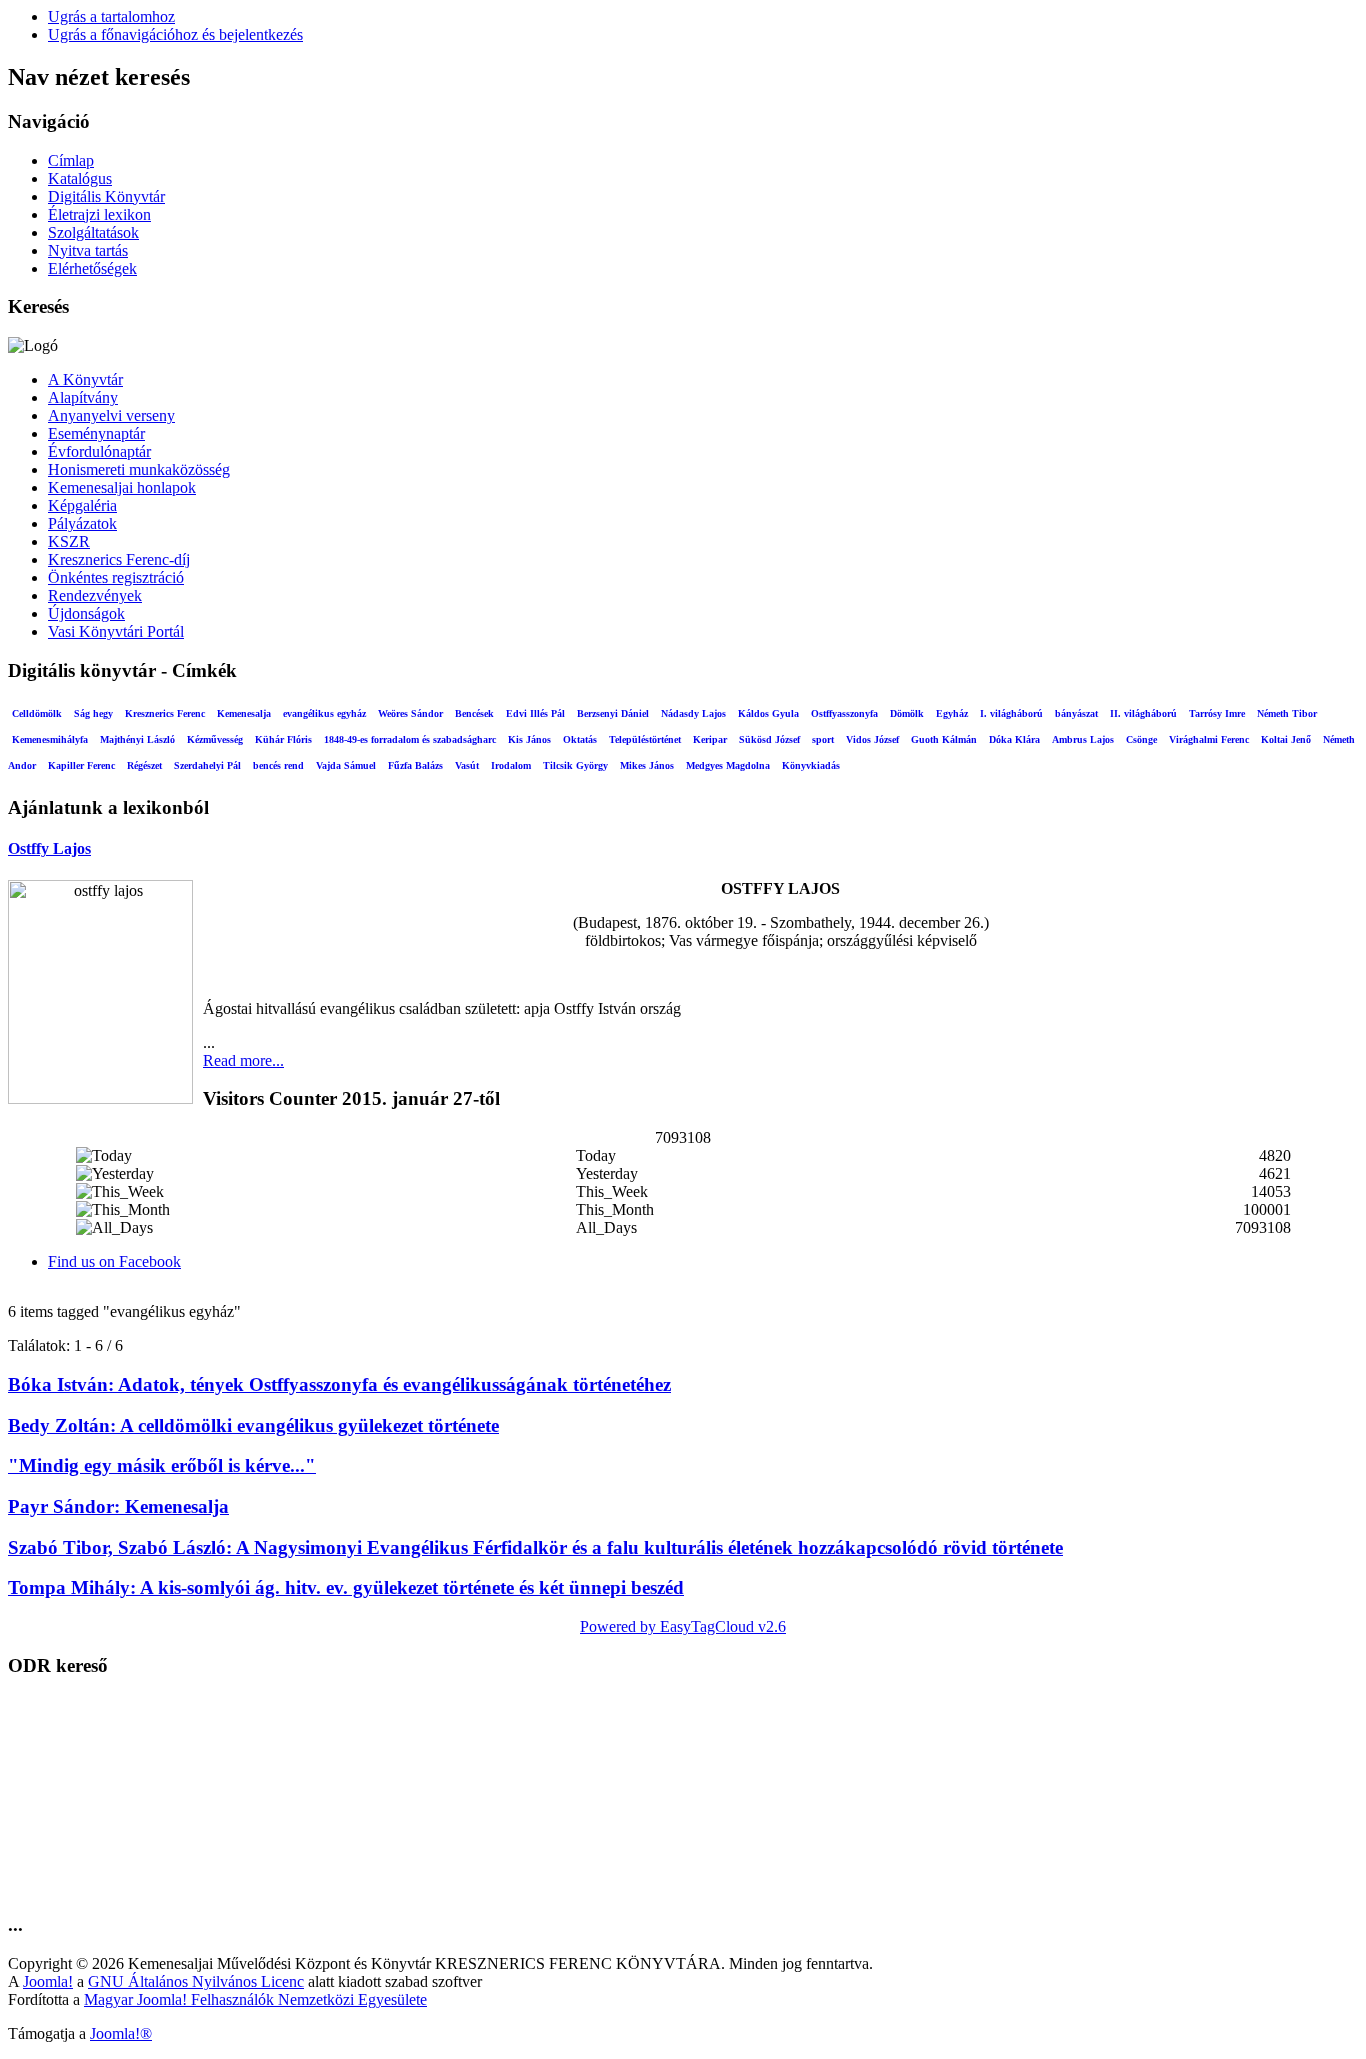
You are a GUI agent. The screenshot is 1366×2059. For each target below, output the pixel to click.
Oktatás (580, 739)
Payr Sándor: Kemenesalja (118, 1506)
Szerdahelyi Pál (207, 765)
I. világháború (1011, 713)
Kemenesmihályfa (50, 739)
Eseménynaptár (96, 433)
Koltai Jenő (1286, 739)
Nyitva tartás (88, 250)
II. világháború (1143, 713)
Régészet (144, 765)
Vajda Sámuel (346, 765)
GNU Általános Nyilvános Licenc (196, 1981)
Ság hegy (93, 713)
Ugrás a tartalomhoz (111, 16)
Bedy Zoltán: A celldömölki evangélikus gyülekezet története (253, 1425)
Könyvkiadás (811, 765)
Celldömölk (37, 713)
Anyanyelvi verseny (111, 415)
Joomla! (48, 1981)
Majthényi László (137, 739)
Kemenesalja (244, 713)
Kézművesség (215, 739)
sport (823, 739)
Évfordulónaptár (99, 451)
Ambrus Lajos (1083, 739)
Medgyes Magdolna (728, 765)
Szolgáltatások (93, 232)
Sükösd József (769, 739)
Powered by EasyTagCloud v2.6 (683, 1626)
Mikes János (647, 765)
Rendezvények (95, 595)
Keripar (710, 739)
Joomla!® (121, 2033)
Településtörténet (645, 739)
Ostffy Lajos (49, 848)
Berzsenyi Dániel (613, 713)
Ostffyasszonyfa (844, 713)
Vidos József (872, 739)
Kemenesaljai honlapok (122, 487)
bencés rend (278, 765)
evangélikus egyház (324, 713)
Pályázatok (82, 523)
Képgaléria (82, 505)
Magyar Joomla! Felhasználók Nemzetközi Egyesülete (255, 1999)
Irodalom (511, 765)
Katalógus (80, 178)
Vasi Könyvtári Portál (116, 631)
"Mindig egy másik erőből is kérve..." (162, 1465)
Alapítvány (83, 397)
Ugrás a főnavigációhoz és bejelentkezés (175, 34)
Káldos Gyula (768, 713)
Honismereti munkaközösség (139, 469)
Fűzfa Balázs (415, 765)
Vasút (467, 765)
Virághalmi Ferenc (1209, 739)
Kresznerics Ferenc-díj (119, 559)
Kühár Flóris (283, 739)
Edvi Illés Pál (535, 713)
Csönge (1141, 739)
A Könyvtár (85, 379)
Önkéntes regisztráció (116, 577)
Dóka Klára (1014, 739)
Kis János (529, 739)
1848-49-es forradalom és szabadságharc (410, 739)
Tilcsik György (575, 765)
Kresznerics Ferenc (165, 713)
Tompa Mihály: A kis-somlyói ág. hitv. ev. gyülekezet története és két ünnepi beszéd (346, 1587)
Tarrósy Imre (1217, 713)
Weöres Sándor (410, 713)
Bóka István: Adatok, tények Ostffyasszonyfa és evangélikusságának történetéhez (339, 1384)
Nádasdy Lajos (693, 713)
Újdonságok (86, 613)
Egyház (952, 713)
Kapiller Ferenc (81, 765)
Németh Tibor (1287, 713)
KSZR (69, 541)
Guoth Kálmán (944, 739)
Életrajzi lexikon (99, 214)
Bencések (474, 713)
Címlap (71, 160)
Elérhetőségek (92, 268)
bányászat (1076, 713)
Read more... (243, 1060)
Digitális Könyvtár (106, 196)
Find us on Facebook (114, 1261)
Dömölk (907, 713)
